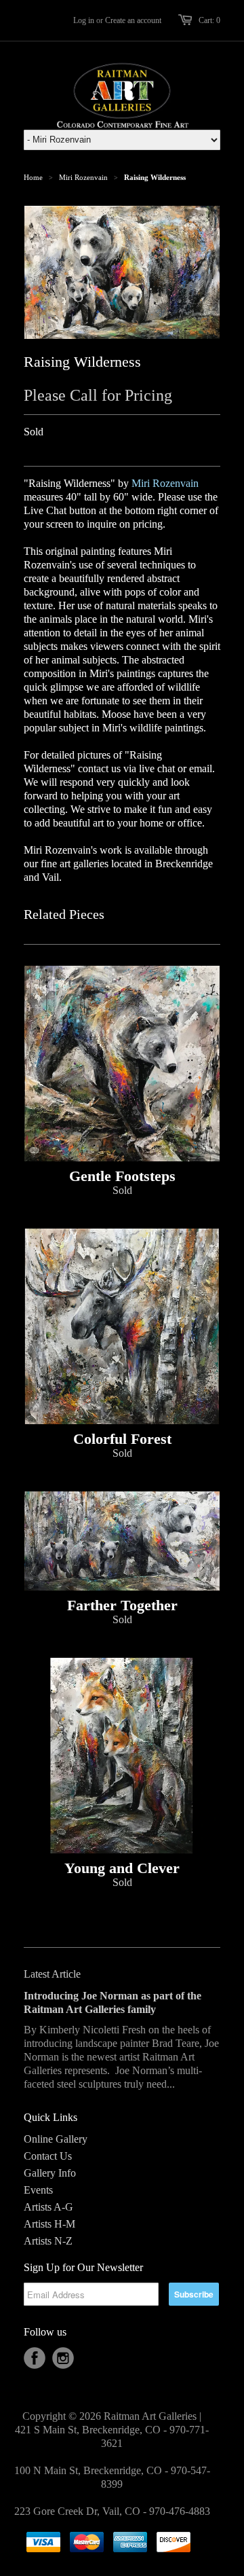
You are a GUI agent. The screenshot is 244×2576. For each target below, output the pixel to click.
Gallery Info (50, 2173)
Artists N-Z (48, 2241)
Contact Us (48, 2156)
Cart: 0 (209, 20)
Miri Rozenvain (83, 177)
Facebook (35, 2358)
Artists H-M (49, 2224)
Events (38, 2190)
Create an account (133, 20)
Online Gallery (56, 2139)
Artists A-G (48, 2207)
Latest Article (52, 1974)
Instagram (63, 2358)
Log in (84, 20)
